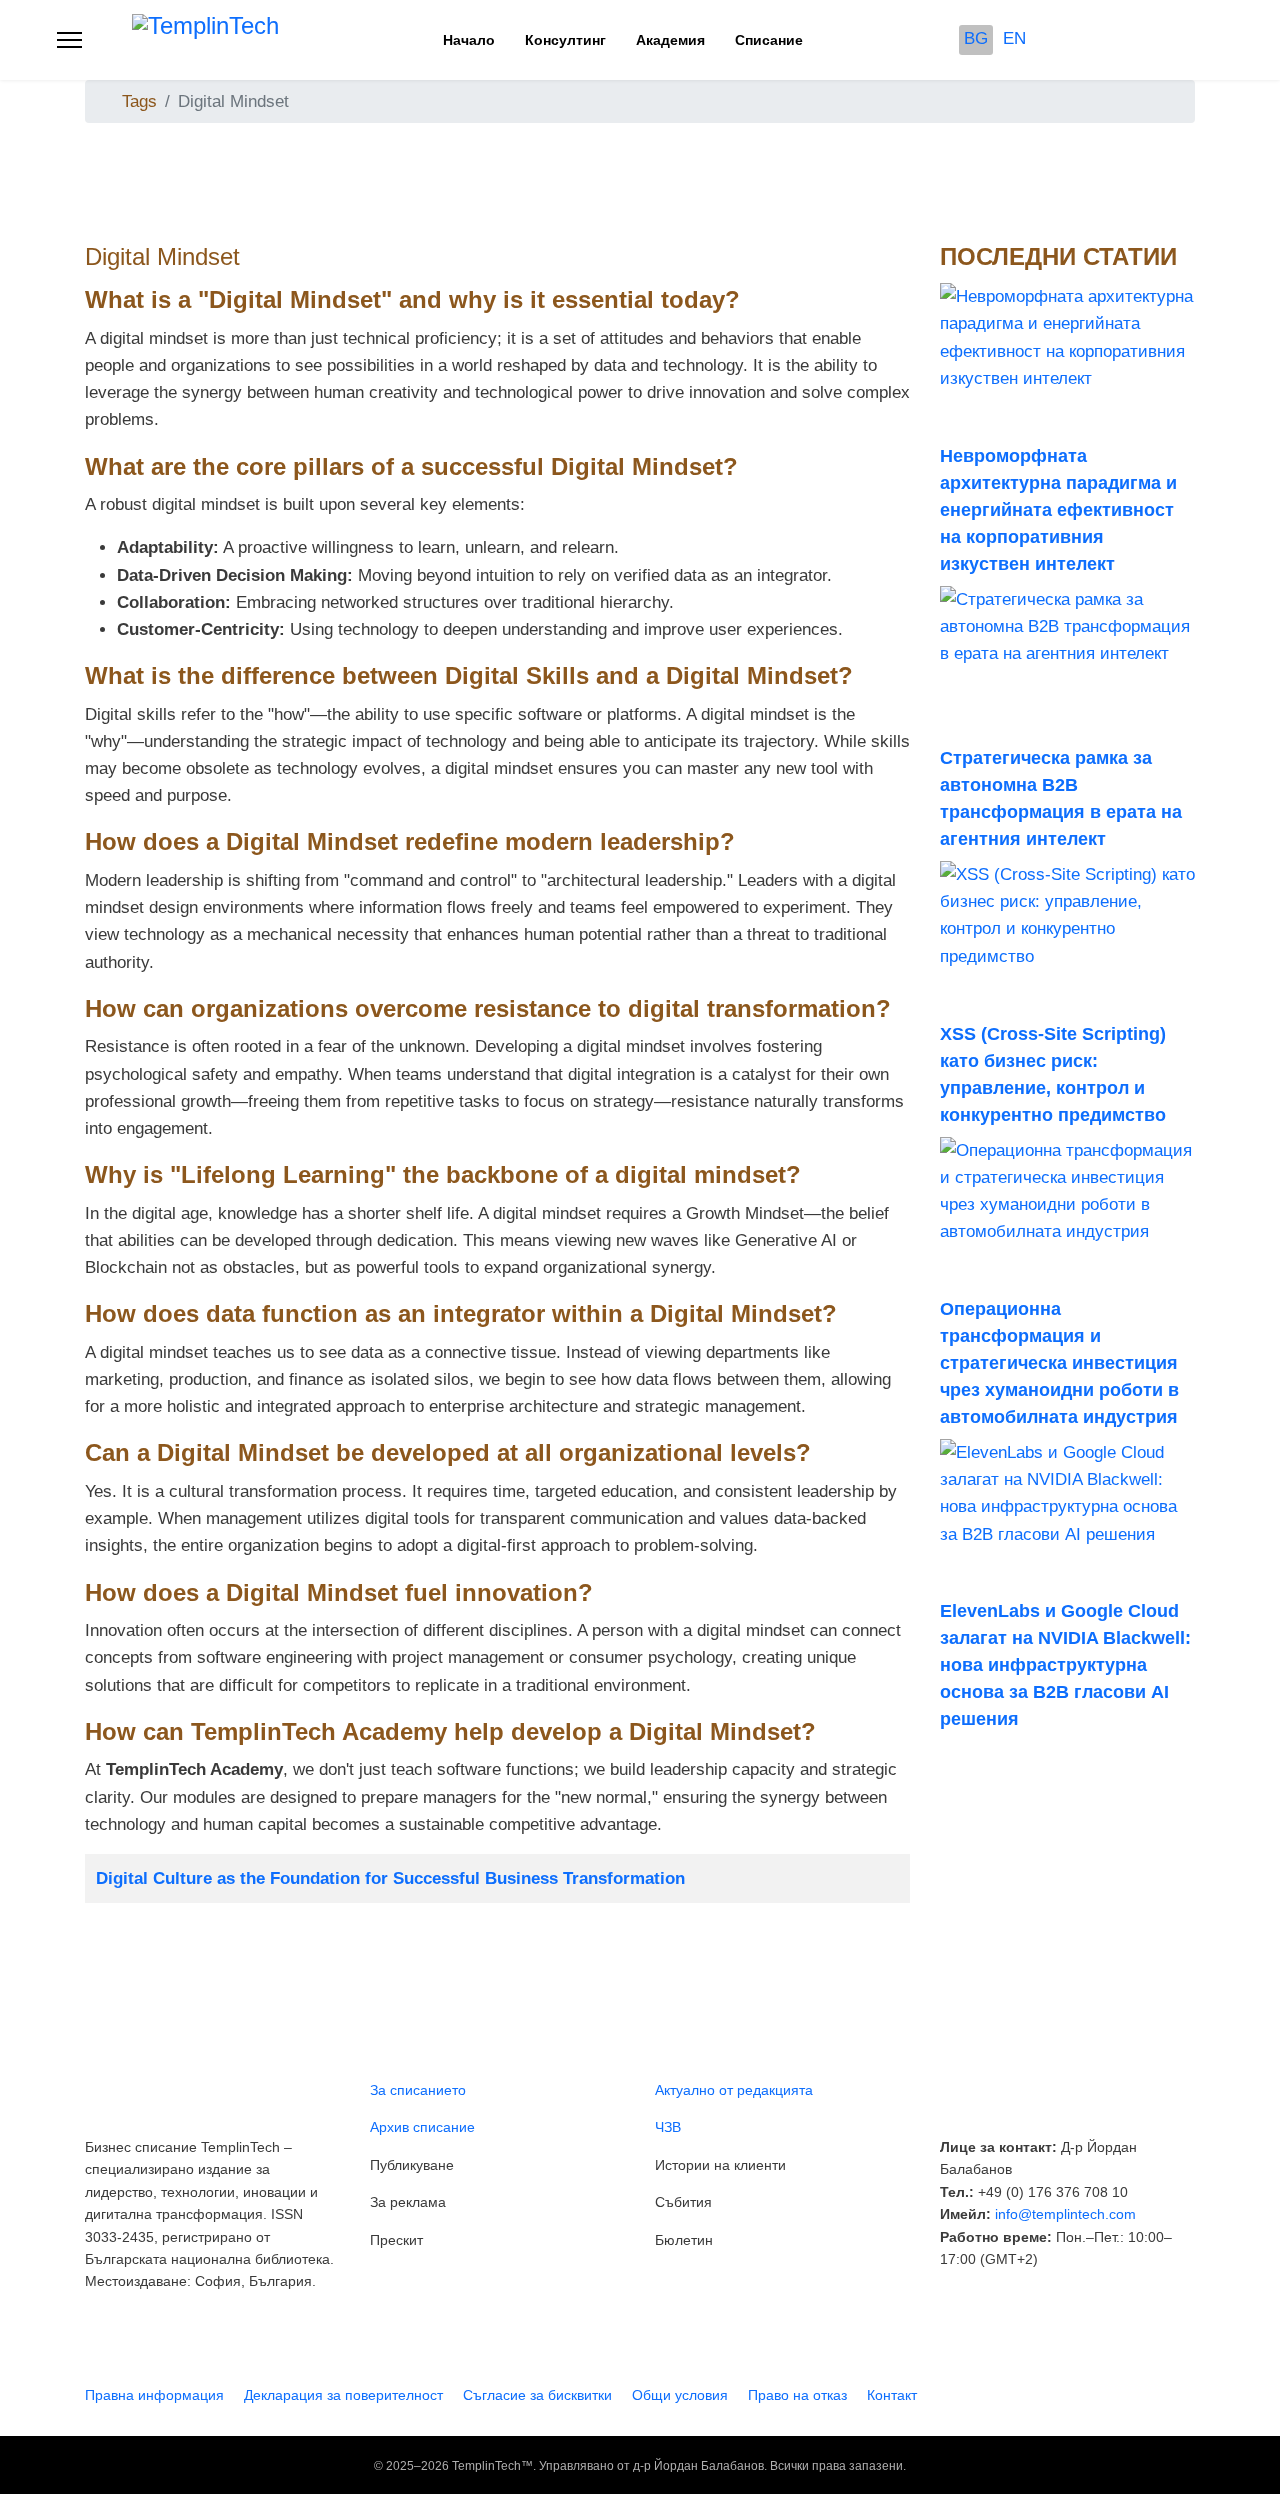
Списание (769, 40)
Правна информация (154, 2395)
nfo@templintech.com (1067, 2214)
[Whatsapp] (1216, 39)
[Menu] (69, 40)
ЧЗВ (668, 2127)
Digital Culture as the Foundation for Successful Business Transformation (390, 1878)
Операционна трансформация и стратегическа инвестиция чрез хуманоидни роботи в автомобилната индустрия (1059, 1363)
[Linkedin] (1150, 39)
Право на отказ (797, 2395)
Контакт (892, 2395)
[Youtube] (1117, 39)
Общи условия (680, 2395)
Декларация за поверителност (343, 2395)
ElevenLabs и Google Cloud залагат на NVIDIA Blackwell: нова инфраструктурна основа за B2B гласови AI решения (1065, 1665)
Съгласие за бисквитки (537, 2395)
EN (1014, 38)
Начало (469, 40)
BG (976, 38)
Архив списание (422, 2127)
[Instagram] (1183, 39)
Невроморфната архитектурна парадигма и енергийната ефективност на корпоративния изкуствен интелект (1058, 510)
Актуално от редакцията (734, 2090)
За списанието (418, 2090)
